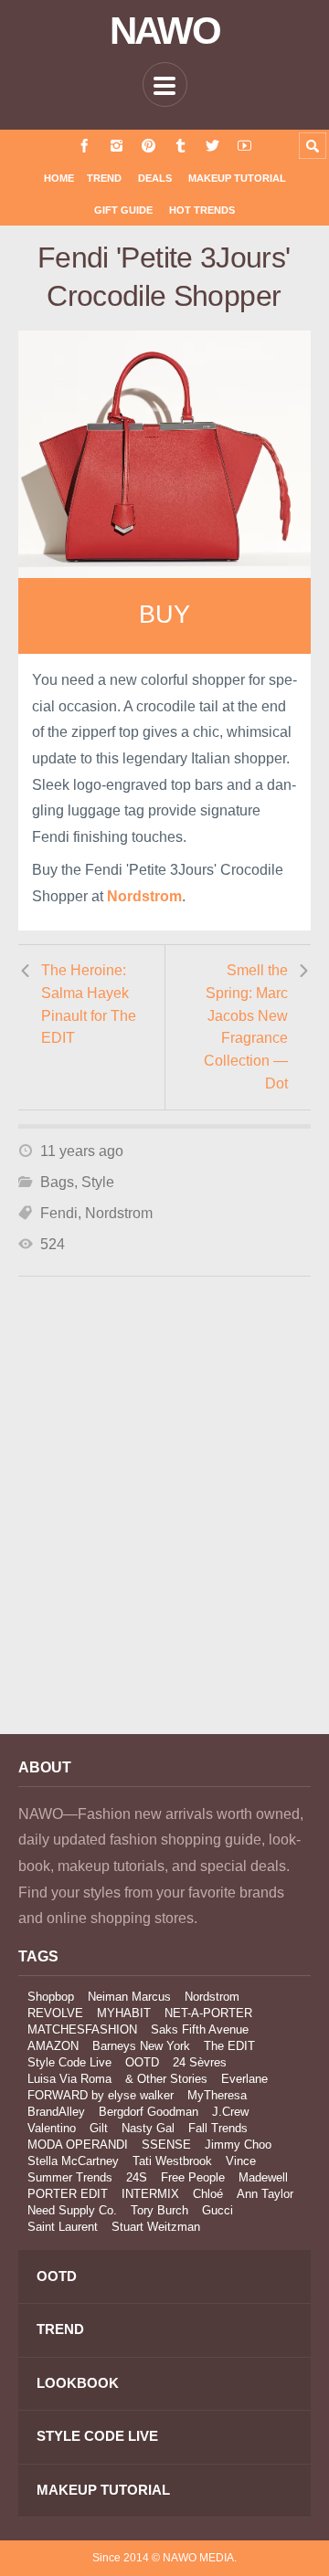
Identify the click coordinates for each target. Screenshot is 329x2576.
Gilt (99, 2128)
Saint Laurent (63, 2227)
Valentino (52, 2128)
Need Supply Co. (72, 2210)
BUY (164, 615)
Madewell (263, 2177)
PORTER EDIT (68, 2194)
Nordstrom (119, 1213)
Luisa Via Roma (69, 2079)
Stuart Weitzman (156, 2227)
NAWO (165, 31)
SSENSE (166, 2145)
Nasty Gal (148, 2128)
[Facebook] (85, 146)
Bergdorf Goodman (149, 2112)
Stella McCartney (73, 2161)
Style (98, 1182)
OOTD (142, 2062)
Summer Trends (70, 2177)
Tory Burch (159, 2210)
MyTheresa (217, 2095)
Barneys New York (141, 2046)
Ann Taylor (265, 2194)
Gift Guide (123, 210)
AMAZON (53, 2046)
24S (137, 2177)
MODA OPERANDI (78, 2145)
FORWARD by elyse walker (101, 2095)
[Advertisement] (164, 1530)
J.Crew (230, 2112)
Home (59, 178)
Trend (104, 178)
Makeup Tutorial (237, 178)
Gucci (218, 2210)
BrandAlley (56, 2112)
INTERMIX (150, 2194)
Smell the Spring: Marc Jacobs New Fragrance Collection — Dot (246, 1026)
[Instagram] (117, 146)
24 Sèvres (200, 2062)
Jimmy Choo (238, 2145)
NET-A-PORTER (208, 2013)
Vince (241, 2161)
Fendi (59, 1213)
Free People (193, 2177)
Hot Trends (202, 210)
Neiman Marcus (129, 1997)
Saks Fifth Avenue (200, 2029)
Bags (57, 1182)
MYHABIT (124, 2013)
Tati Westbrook (172, 2161)
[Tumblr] (180, 146)
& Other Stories (166, 2079)
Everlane (244, 2079)
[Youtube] (244, 146)
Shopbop (51, 1997)
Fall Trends (218, 2128)
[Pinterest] (149, 146)
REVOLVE (55, 2013)
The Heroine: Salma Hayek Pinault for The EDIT (89, 1004)
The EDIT (229, 2046)
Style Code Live (69, 2062)
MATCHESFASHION (82, 2029)
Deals (155, 178)
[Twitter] (212, 146)
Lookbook (78, 2383)
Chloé (208, 2194)
